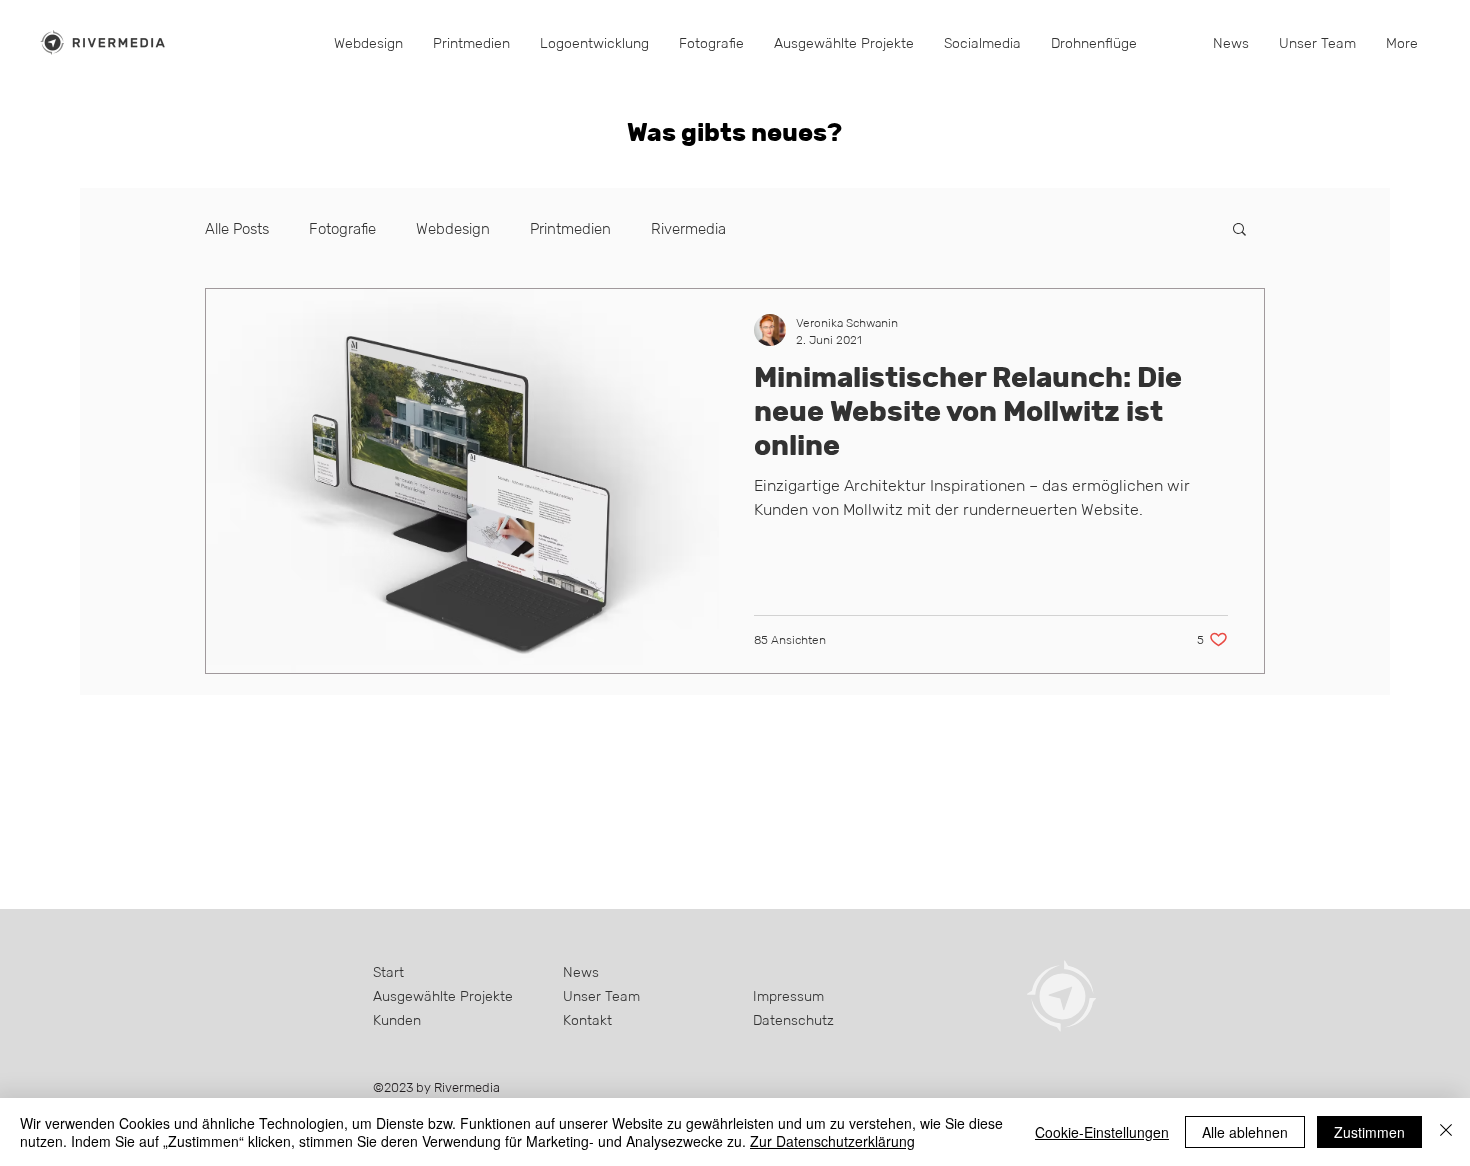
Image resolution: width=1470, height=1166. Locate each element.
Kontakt (587, 1020)
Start (388, 972)
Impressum (788, 996)
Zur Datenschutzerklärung (832, 1141)
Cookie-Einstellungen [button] (1102, 1132)
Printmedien (570, 228)
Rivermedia (688, 228)
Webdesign (453, 228)
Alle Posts (237, 228)
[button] (711, 43)
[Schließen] (1446, 1132)
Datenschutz (793, 1020)
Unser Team (601, 996)
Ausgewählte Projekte (443, 996)
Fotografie (342, 228)
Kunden (397, 1020)
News (581, 972)
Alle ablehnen (1245, 1132)
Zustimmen (1369, 1132)
